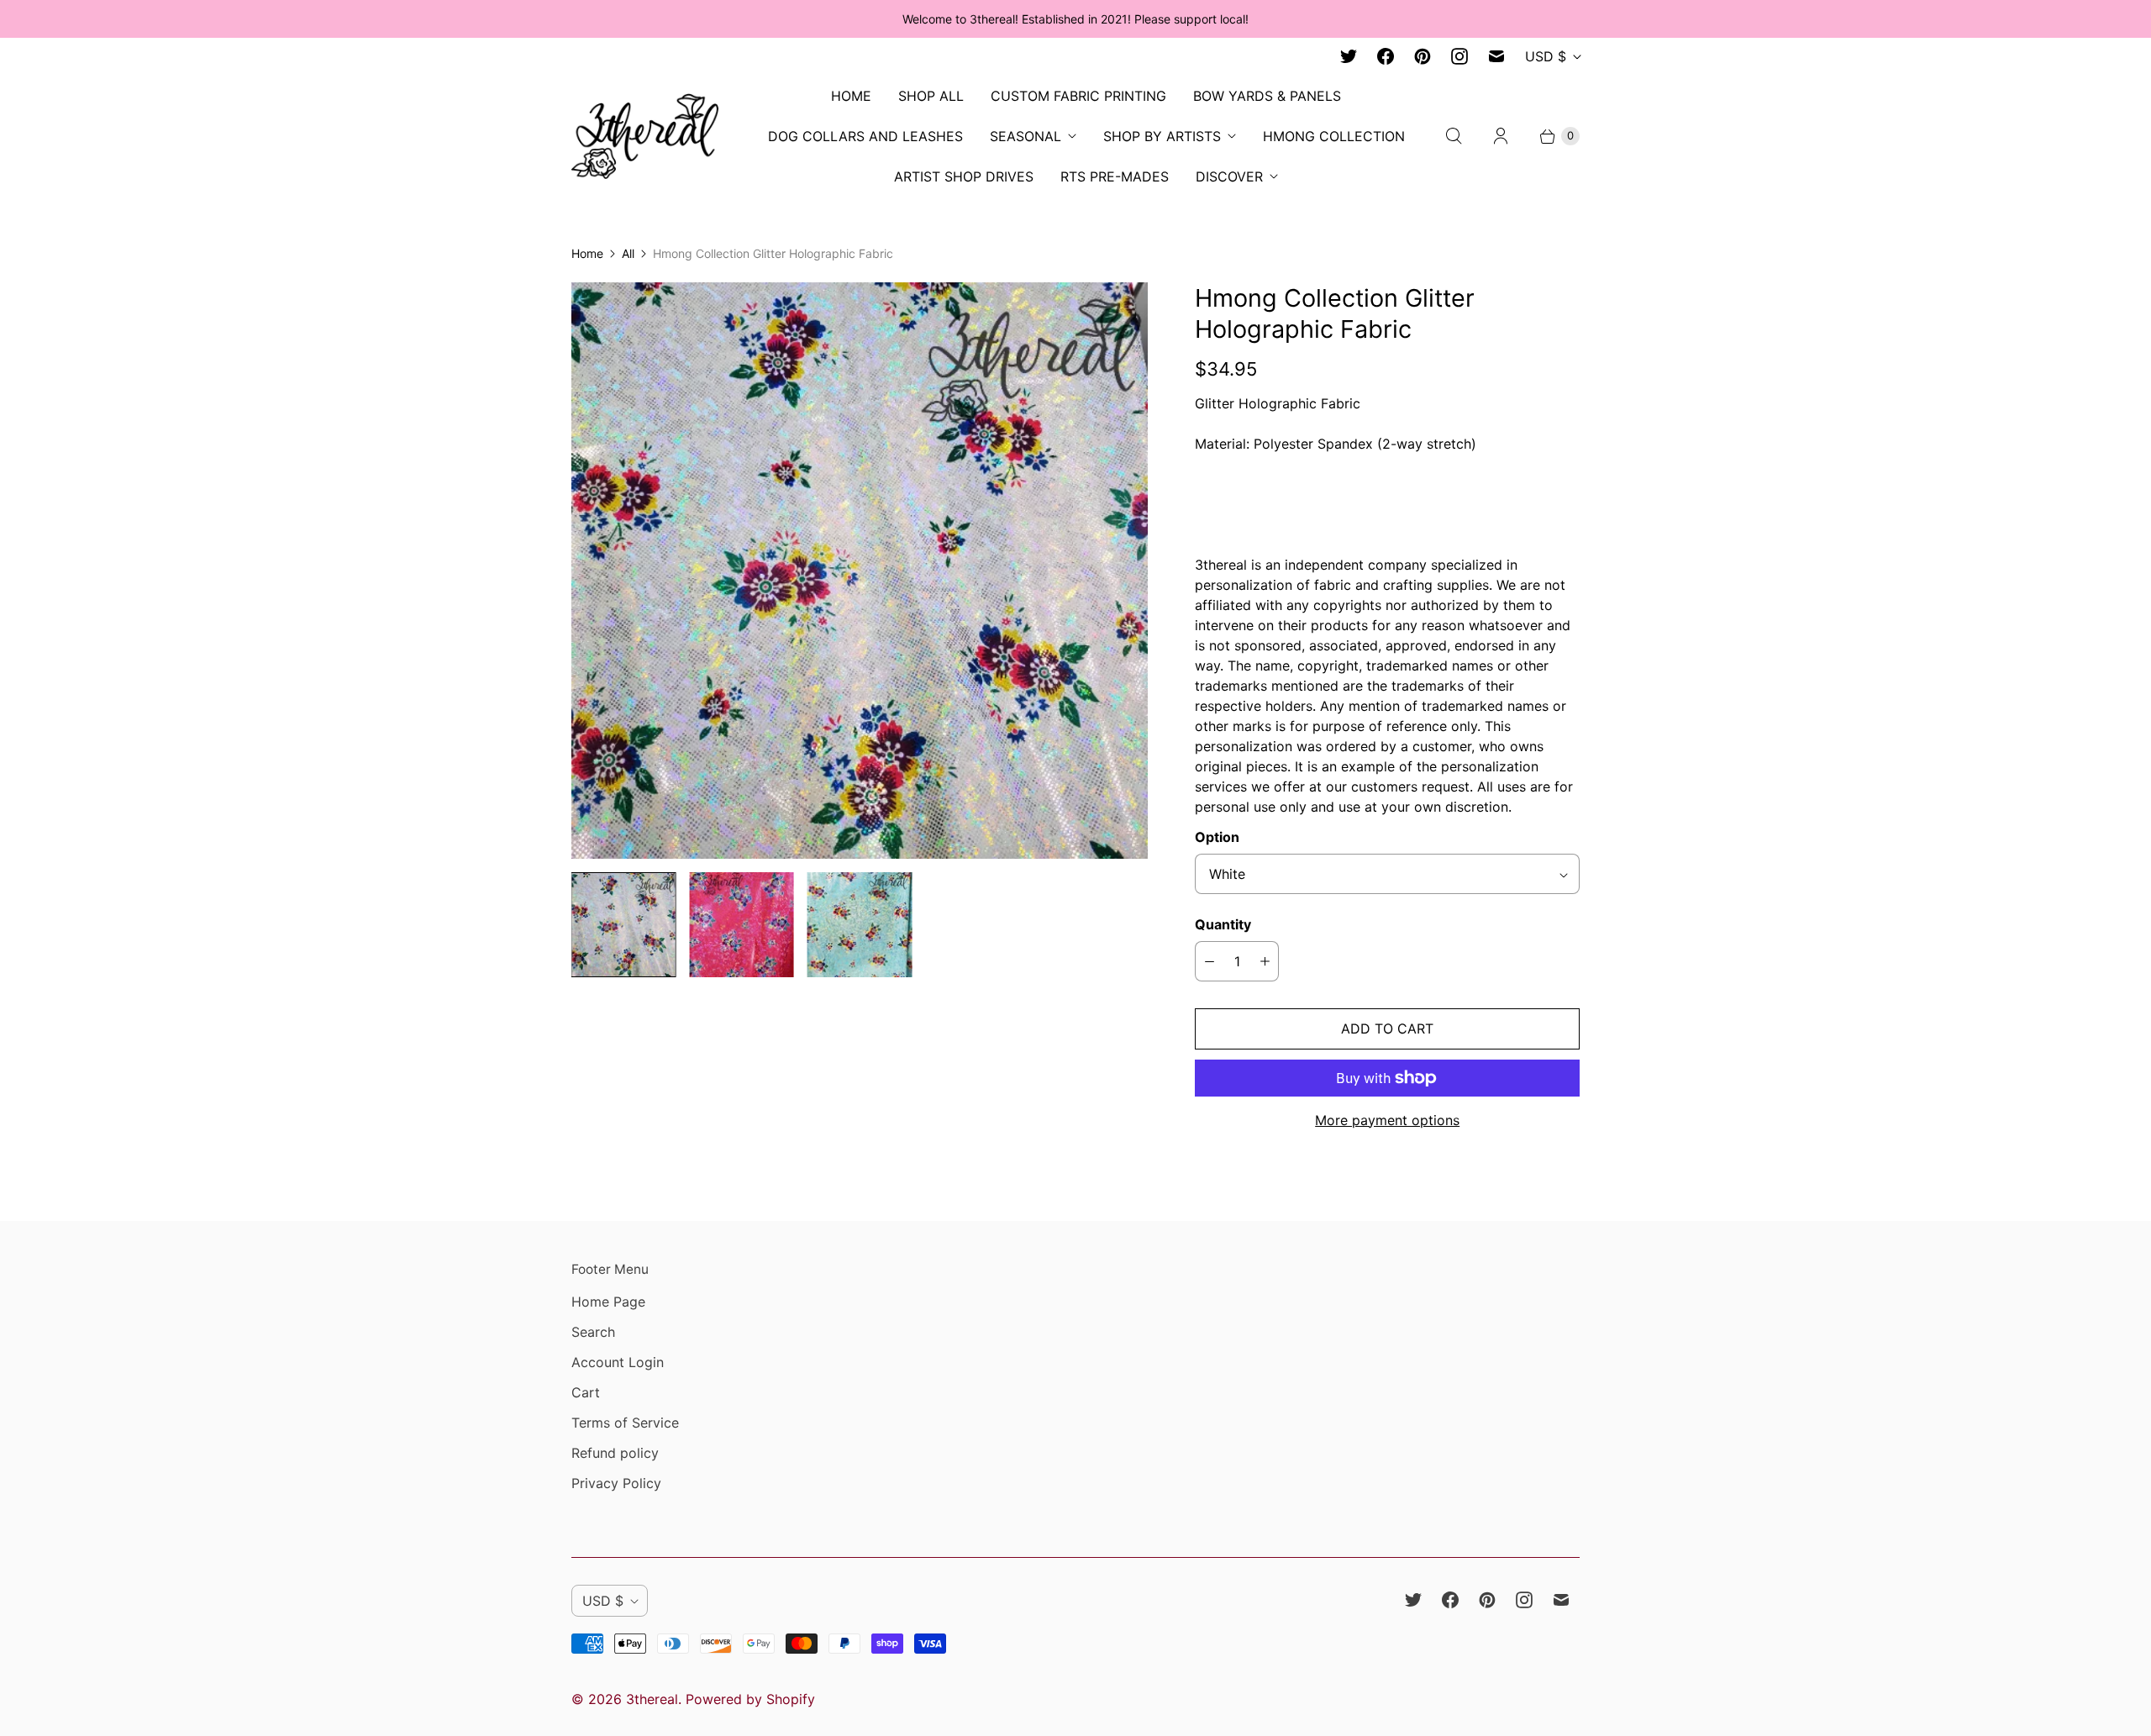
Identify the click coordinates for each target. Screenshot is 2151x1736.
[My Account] (1501, 136)
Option (1217, 837)
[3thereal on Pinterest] (1423, 56)
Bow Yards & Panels (1267, 96)
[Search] (1454, 136)
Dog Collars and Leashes (865, 136)
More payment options (1387, 1120)
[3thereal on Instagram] (1459, 56)
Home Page (608, 1302)
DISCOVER (1229, 176)
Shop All (931, 96)
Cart (586, 1392)
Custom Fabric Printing (1078, 96)
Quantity (1223, 924)
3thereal (652, 1699)
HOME (851, 96)
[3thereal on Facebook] (1386, 56)
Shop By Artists (1162, 136)
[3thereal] (645, 136)
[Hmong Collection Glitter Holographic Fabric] (860, 571)
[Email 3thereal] (1496, 56)
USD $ (1546, 56)
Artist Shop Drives (964, 176)
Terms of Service (625, 1423)
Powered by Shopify (750, 1699)
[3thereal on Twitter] (1349, 56)
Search (593, 1332)
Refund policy (615, 1453)
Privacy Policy (616, 1483)
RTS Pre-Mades (1115, 176)
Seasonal (1026, 136)
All (628, 253)
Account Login (618, 1362)
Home (587, 253)
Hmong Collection (1334, 136)
